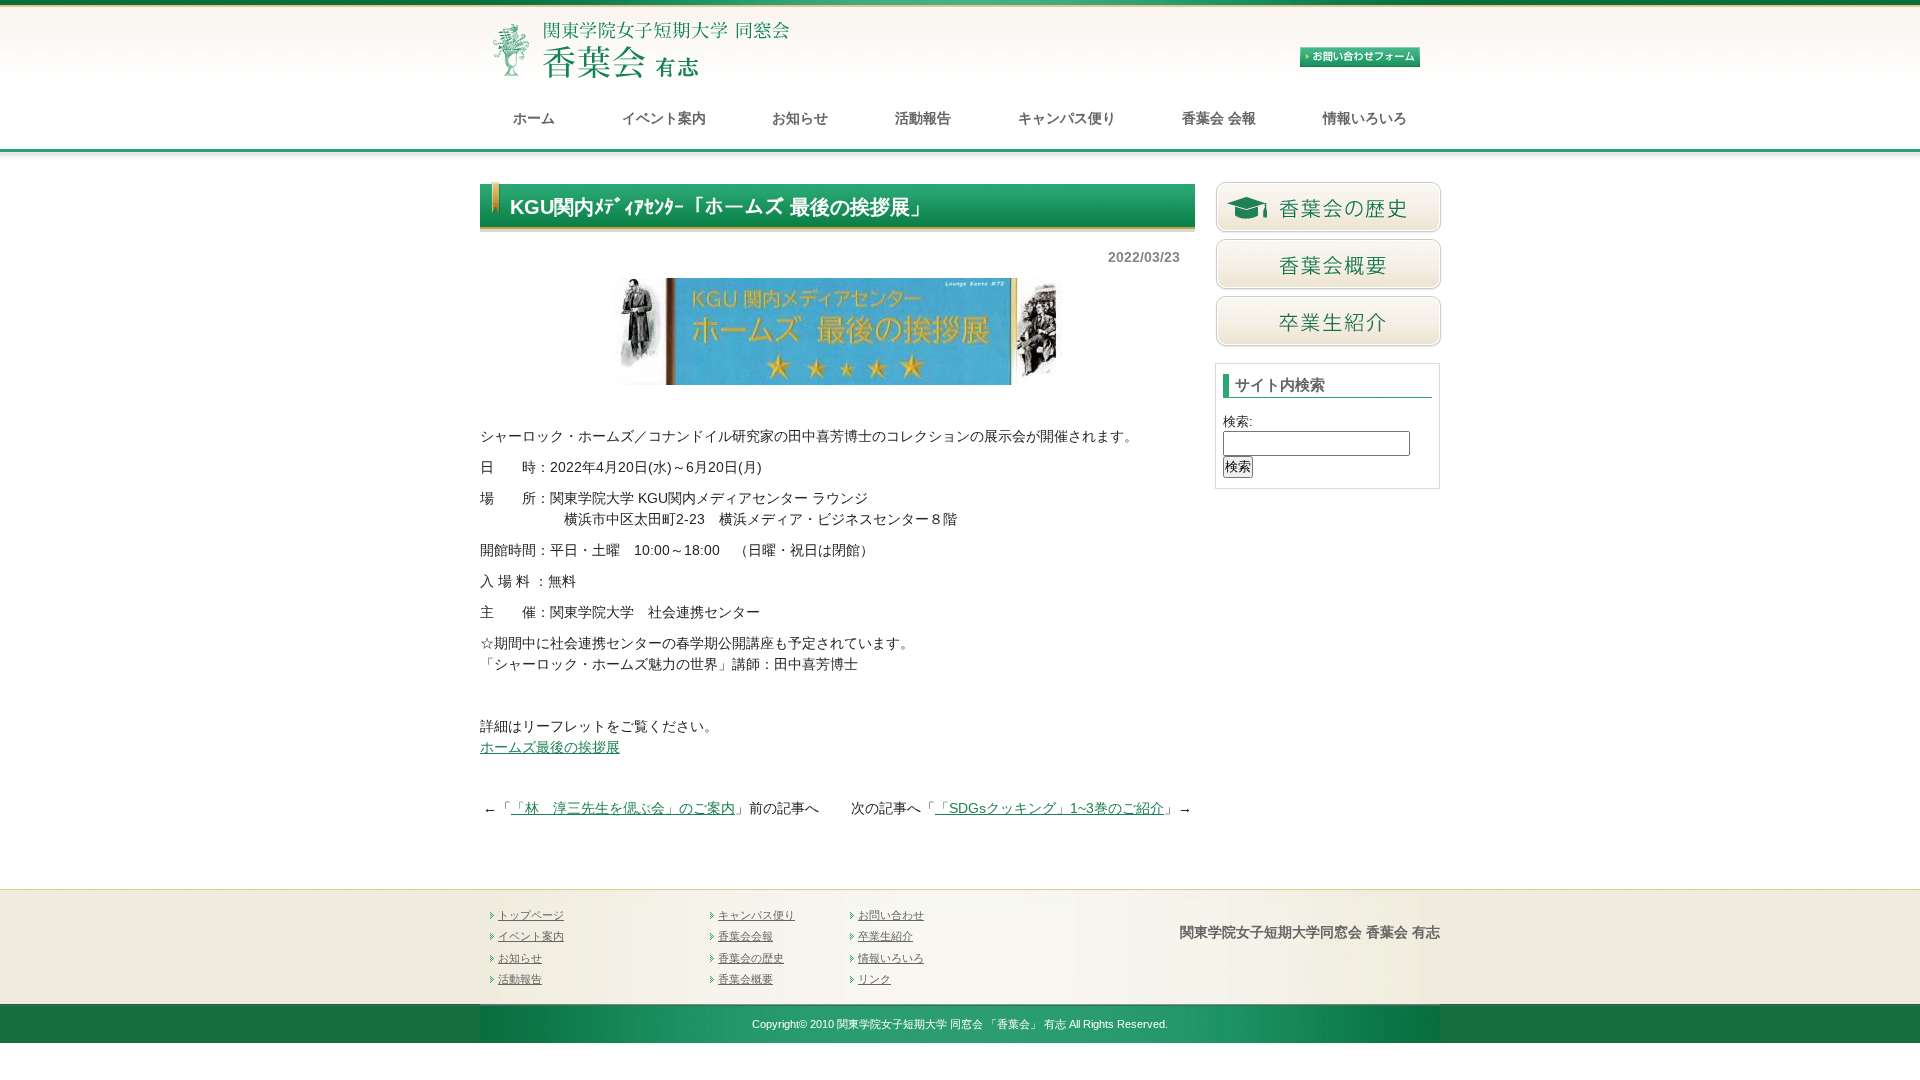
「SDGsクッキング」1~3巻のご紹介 (1049, 808)
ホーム (534, 118)
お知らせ (800, 118)
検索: (1238, 421)
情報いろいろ (1365, 118)
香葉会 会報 (1219, 118)
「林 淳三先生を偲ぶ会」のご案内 (623, 808)
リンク (874, 979)
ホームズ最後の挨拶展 (550, 747)
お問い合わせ (891, 915)
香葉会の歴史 (751, 958)
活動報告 (923, 118)
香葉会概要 (745, 979)
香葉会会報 (745, 936)
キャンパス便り (1067, 118)
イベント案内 (664, 118)
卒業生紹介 (885, 936)
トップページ (531, 915)
